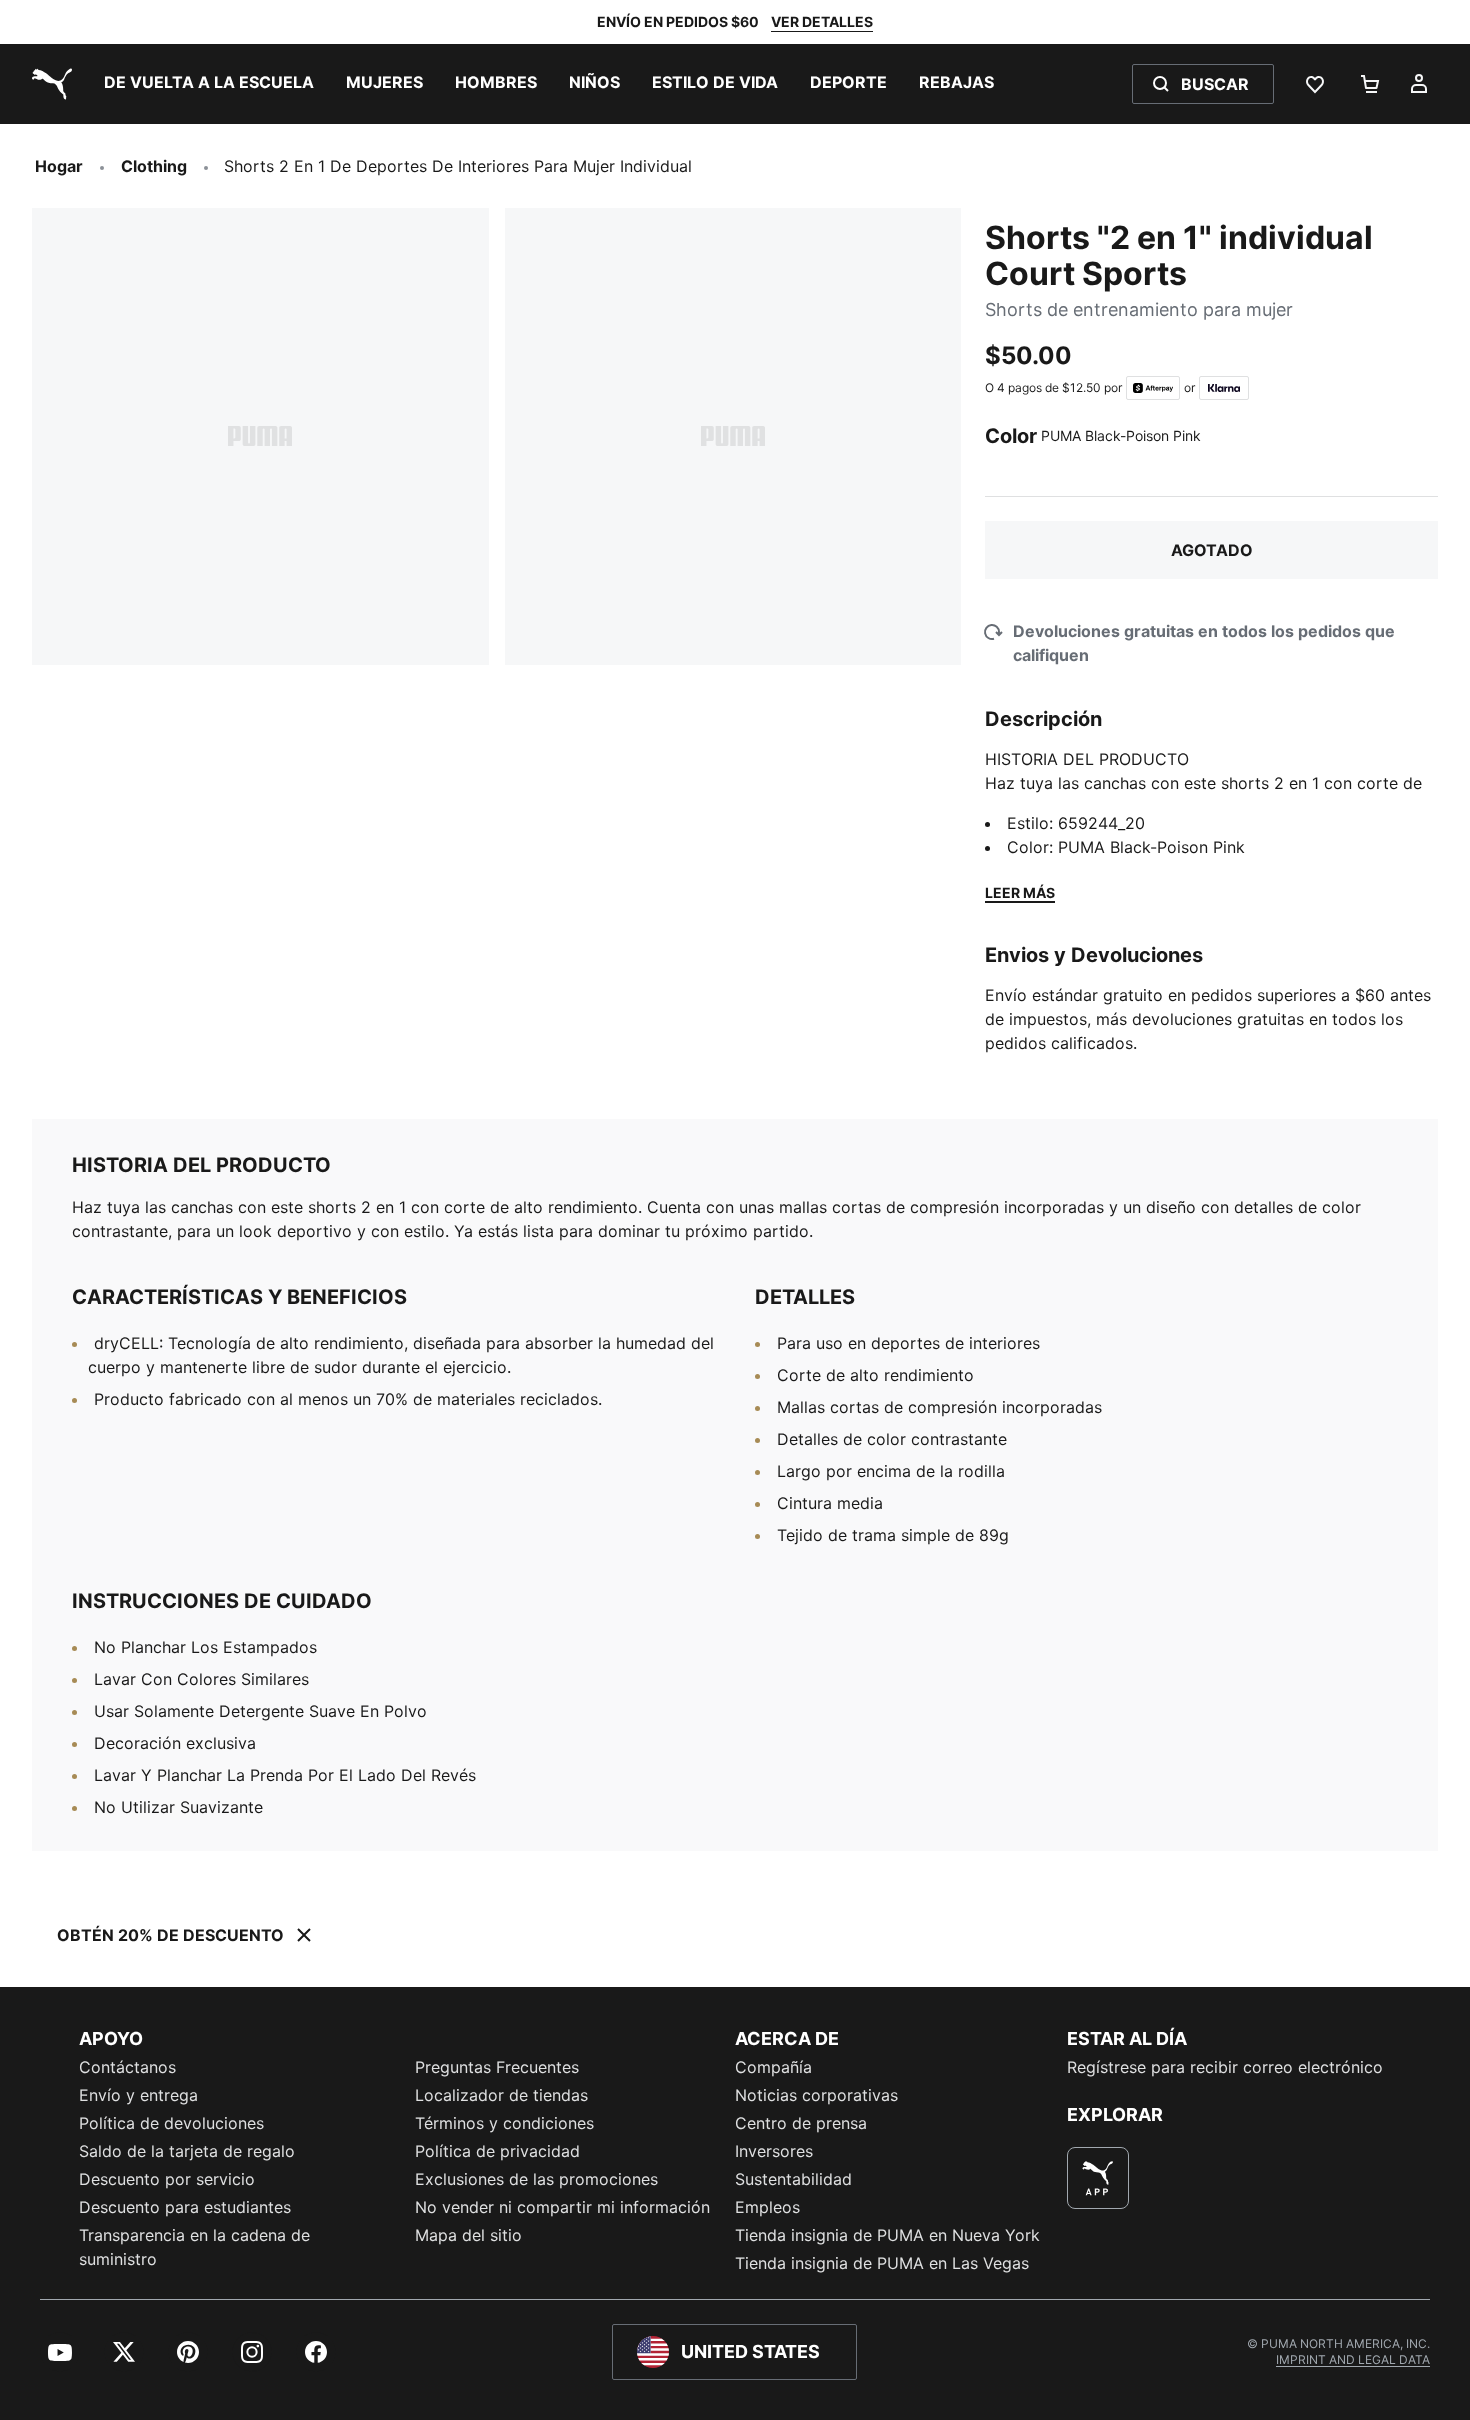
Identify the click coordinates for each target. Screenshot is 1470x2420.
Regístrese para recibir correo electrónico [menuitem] (1225, 2067)
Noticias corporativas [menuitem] (816, 2095)
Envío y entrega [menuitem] (138, 2095)
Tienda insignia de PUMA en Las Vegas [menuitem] (882, 2263)
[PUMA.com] (48, 84)
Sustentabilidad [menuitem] (793, 2179)
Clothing (154, 166)
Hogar (59, 166)
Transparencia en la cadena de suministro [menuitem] (194, 2247)
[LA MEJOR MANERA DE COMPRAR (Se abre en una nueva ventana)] (1098, 2178)
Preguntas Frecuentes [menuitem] (497, 2067)
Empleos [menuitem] (767, 2207)
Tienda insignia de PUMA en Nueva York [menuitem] (887, 2235)
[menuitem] (209, 84)
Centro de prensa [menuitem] (801, 2123)
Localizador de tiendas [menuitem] (501, 2095)
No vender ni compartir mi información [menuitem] (562, 2207)
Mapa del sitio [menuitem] (468, 2235)
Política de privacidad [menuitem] (497, 2151)
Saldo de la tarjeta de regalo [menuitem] (187, 2151)
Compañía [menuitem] (773, 2067)
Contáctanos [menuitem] (127, 2067)
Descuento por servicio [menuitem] (167, 2179)
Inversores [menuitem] (774, 2151)
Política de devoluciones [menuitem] (171, 2123)
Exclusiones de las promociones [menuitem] (536, 2179)
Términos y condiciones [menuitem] (504, 2123)
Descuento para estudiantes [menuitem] (185, 2207)
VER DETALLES (822, 21)
